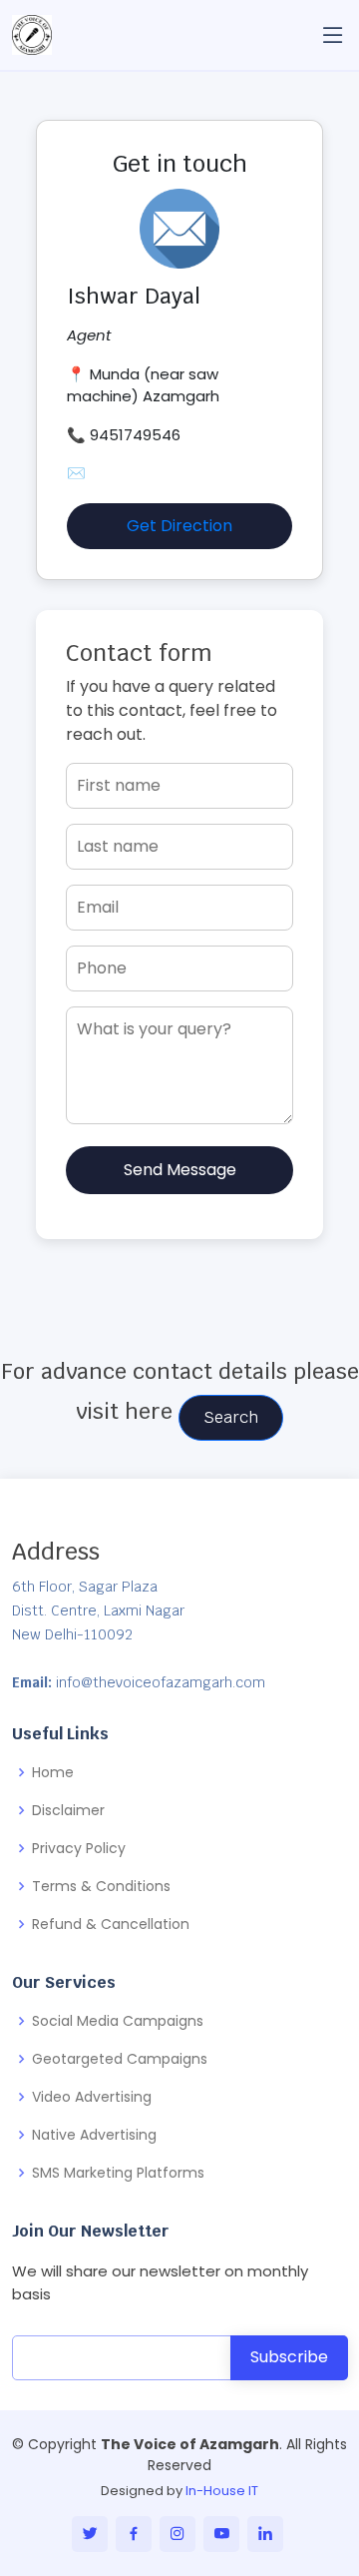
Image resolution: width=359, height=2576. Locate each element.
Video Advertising (92, 2097)
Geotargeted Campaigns (120, 2059)
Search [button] (231, 1417)
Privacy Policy (79, 1848)
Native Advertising (94, 2135)
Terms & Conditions (101, 1886)
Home (53, 1772)
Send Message (180, 1170)
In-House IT (222, 2491)
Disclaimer (68, 1810)
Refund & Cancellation (111, 1924)
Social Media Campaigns (118, 2021)
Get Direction (179, 526)
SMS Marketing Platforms (118, 2173)
